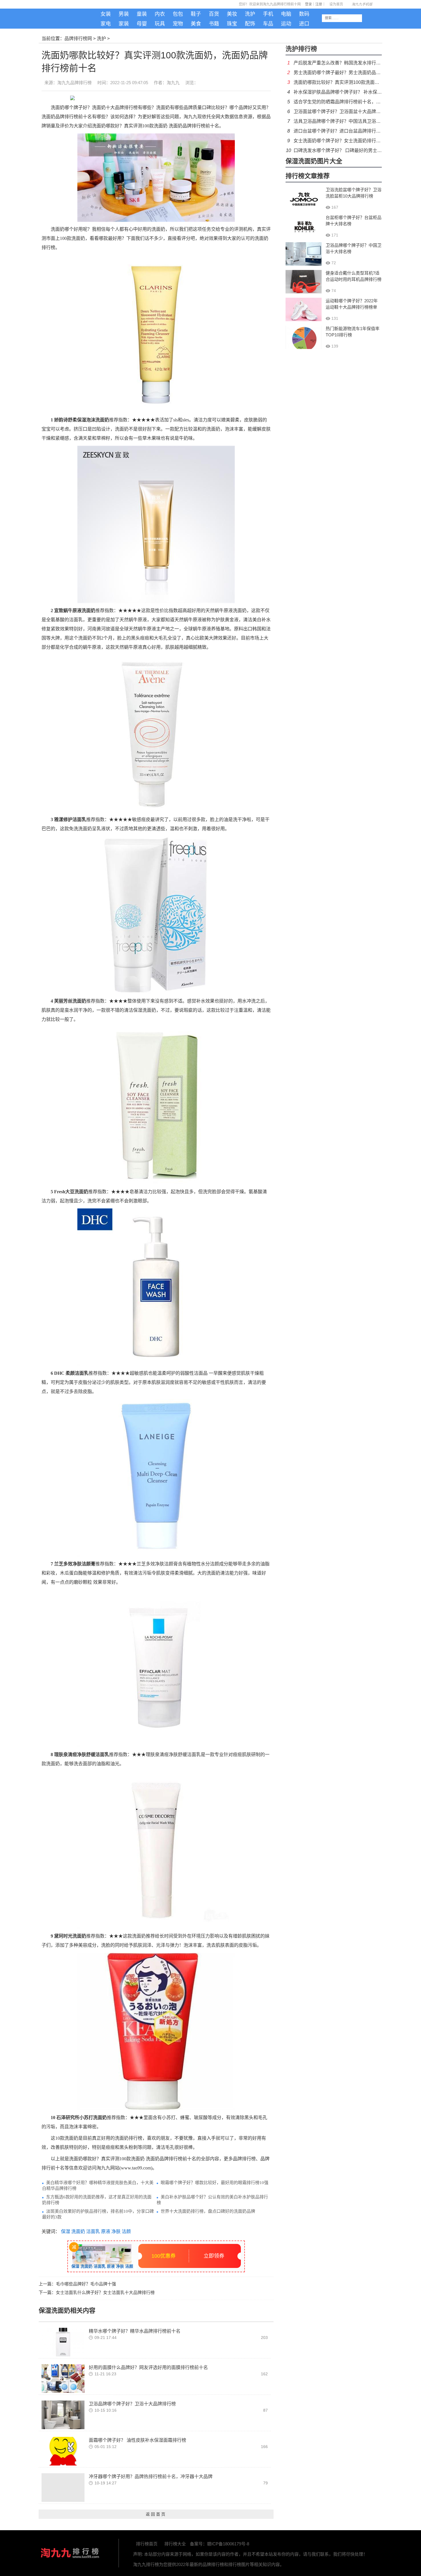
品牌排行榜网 (78, 39)
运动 (286, 24)
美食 (196, 24)
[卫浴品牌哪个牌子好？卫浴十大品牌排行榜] (63, 2414)
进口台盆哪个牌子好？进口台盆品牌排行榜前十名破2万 (350, 131)
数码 (304, 14)
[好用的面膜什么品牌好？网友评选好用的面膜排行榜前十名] (63, 2378)
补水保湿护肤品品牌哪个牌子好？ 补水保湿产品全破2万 (350, 92)
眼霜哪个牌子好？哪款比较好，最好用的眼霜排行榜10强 (215, 2183)
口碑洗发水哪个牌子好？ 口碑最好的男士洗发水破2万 (348, 150)
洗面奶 (78, 2231)
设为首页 (336, 4)
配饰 (250, 24)
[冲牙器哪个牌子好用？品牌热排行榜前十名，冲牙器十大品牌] (63, 2487)
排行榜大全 (175, 2544)
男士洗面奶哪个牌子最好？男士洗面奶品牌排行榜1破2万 (351, 73)
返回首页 (156, 2514)
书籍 (214, 24)
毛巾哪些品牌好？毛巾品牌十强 (86, 2284)
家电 (106, 24)
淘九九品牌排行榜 (74, 83)
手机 (268, 14)
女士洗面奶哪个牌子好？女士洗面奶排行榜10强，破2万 (350, 141)
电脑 (286, 14)
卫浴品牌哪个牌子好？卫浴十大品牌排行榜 (132, 2404)
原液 (105, 2231)
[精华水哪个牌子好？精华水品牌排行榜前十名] (63, 2342)
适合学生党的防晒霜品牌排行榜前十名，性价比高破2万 (350, 102)
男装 (124, 14)
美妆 (232, 14)
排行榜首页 (147, 2544)
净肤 (115, 2231)
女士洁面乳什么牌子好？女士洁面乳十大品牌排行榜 (105, 2292)
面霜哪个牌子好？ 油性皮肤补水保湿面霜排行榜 (137, 2440)
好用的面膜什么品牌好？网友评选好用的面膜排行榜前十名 (148, 2367)
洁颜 (126, 2231)
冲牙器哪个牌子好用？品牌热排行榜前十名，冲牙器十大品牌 (151, 2477)
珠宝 (232, 24)
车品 (268, 24)
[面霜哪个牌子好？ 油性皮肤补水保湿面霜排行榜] (63, 2451)
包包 (178, 14)
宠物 (178, 24)
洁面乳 (93, 2231)
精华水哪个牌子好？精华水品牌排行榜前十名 (135, 2331)
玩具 (160, 24)
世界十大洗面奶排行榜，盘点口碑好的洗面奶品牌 (208, 2211)
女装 (106, 14)
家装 (124, 24)
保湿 (65, 2231)
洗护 (250, 14)
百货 (214, 14)
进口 (304, 24)
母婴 (142, 24)
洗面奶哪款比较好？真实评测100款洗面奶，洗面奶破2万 (351, 82)
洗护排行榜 (301, 49)
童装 (142, 14)
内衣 (160, 14)
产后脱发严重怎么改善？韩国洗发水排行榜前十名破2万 (350, 63)
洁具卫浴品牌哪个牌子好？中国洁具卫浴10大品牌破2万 (350, 121)
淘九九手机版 (70, 20)
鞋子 (196, 14)
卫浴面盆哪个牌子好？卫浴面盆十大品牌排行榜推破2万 (350, 112)
